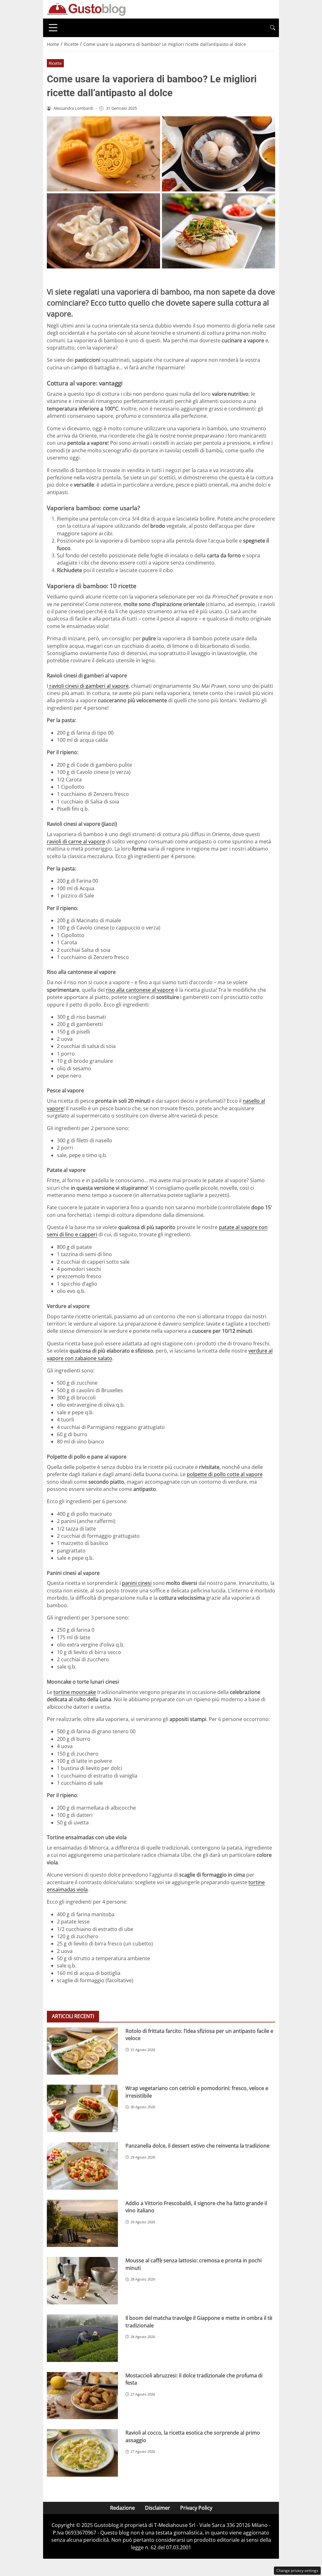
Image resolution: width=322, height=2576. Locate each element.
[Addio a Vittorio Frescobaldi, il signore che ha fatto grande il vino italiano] (82, 2223)
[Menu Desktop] (53, 28)
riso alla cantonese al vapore (140, 990)
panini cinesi (137, 1583)
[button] (273, 28)
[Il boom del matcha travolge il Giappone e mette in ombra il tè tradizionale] (82, 2338)
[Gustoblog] (86, 9)
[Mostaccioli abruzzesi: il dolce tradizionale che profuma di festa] (82, 2396)
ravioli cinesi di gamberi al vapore (88, 686)
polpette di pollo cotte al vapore (225, 1474)
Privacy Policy (196, 2508)
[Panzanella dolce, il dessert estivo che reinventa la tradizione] (82, 2166)
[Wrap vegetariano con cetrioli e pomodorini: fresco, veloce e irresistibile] (82, 2108)
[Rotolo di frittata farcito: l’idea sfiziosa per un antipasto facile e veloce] (82, 2051)
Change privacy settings (297, 2570)
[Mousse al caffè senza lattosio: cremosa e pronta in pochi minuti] (82, 2281)
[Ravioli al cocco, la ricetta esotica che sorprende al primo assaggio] (82, 2453)
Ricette (55, 63)
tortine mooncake (75, 1692)
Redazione (122, 2508)
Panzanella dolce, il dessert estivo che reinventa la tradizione (197, 2146)
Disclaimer (158, 2508)
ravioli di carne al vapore (76, 841)
